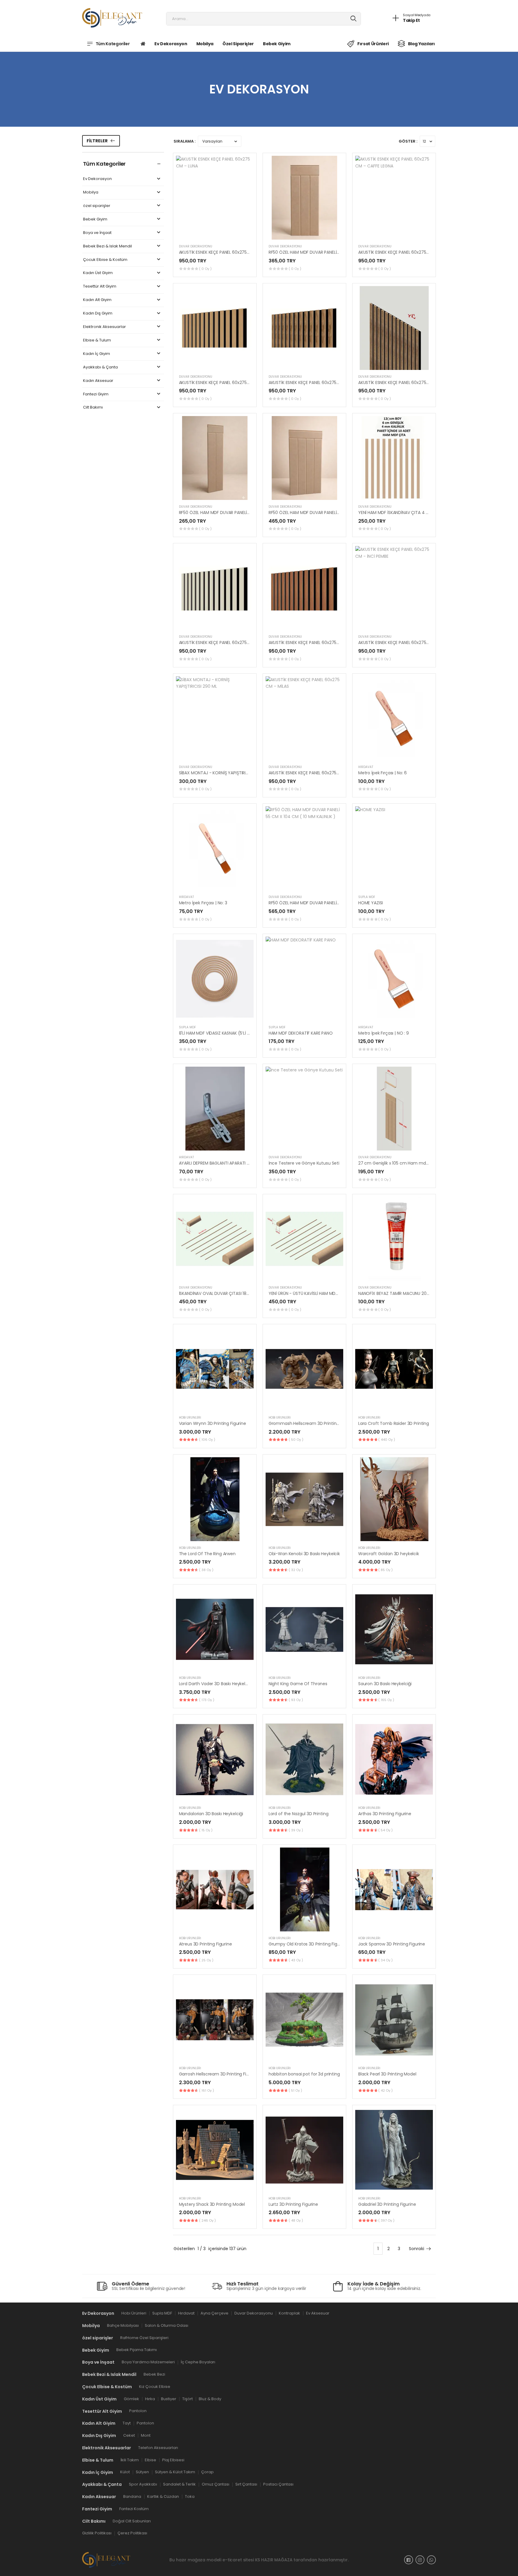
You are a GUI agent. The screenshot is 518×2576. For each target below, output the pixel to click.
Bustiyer (169, 2399)
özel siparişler (238, 44)
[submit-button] (354, 19)
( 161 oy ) (207, 2090)
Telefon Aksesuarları (158, 2448)
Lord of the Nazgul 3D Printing (299, 1814)
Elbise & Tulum (97, 340)
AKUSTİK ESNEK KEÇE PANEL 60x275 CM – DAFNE (226, 643)
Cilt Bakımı (93, 408)
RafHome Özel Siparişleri (144, 2338)
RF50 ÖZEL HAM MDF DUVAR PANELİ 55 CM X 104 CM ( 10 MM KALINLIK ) (337, 903)
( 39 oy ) (296, 1830)
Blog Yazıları (421, 44)
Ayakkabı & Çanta (100, 367)
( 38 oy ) (206, 1570)
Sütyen (142, 2472)
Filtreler (97, 141)
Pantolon (138, 2411)
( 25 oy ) (206, 1960)
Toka (190, 2496)
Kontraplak (289, 2313)
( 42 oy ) (386, 2090)
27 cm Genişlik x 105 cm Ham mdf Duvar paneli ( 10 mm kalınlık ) (424, 1163)
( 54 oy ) (386, 1830)
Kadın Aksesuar (98, 381)
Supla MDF (367, 897)
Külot (125, 2472)
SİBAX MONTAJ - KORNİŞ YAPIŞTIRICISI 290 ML (224, 773)
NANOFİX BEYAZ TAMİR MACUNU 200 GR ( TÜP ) (405, 1293)
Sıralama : (185, 141)
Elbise (150, 2460)
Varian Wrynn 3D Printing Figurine (213, 1423)
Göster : (408, 141)
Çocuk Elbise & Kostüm (105, 260)
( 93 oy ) (296, 1700)
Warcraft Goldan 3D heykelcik (389, 1554)
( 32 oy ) (296, 1570)
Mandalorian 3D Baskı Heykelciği (211, 1814)
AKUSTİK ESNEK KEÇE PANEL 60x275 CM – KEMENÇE (408, 383)
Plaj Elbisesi (173, 2460)
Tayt (127, 2423)
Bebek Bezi (154, 2374)
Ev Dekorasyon (171, 44)
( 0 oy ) (205, 269)
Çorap (207, 2472)
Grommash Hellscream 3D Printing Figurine (312, 1423)
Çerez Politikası (132, 2533)
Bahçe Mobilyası (123, 2325)
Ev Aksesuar (318, 2313)
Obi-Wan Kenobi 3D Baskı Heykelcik (304, 1554)
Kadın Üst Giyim (98, 273)
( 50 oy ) (296, 1440)
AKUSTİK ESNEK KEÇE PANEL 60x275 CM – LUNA (224, 252)
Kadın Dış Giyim (98, 313)
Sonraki (417, 2249)
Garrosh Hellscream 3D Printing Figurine (219, 2074)
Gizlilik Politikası (97, 2533)
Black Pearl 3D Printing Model (387, 2074)
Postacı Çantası (278, 2484)
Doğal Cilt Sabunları (132, 2521)
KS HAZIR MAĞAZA (274, 2560)
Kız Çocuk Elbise (155, 2387)
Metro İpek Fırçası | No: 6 (383, 773)
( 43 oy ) (296, 1960)
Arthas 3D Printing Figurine (385, 1814)
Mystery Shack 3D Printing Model (212, 2204)
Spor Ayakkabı (143, 2484)
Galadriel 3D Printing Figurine (387, 2204)
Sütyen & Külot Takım (175, 2472)
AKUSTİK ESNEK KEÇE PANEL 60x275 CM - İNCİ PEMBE (409, 643)
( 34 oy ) (386, 1960)
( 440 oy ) (387, 1440)
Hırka (150, 2399)
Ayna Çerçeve (214, 2313)
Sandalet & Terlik (179, 2484)
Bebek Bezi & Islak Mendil (107, 246)
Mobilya (205, 44)
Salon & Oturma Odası (167, 2325)
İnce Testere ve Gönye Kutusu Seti (304, 1163)
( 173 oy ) (207, 1700)
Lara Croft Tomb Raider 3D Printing (394, 1423)
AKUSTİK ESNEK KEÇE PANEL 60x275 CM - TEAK (314, 643)
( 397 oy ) (386, 2220)
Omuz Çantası (216, 2484)
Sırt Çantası (246, 2484)
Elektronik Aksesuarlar (104, 327)
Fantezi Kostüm (134, 2509)
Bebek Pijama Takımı (137, 2350)
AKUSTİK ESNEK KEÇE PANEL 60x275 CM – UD (312, 383)
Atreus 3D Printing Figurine (205, 1944)
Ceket (129, 2435)
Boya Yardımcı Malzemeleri (148, 2362)
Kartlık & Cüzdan (163, 2496)
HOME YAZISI (371, 903)
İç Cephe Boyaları (198, 2362)
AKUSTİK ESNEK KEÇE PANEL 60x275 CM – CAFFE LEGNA (411, 252)
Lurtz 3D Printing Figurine (293, 2204)
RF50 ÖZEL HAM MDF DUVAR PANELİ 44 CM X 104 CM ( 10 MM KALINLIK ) (338, 513)
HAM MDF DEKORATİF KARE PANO (301, 1033)
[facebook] (409, 2560)
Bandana (132, 2496)
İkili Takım (130, 2460)
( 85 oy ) (386, 1570)
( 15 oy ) (206, 1830)
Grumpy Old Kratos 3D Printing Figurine (308, 1944)
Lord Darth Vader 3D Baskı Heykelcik (215, 1684)
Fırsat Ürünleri (373, 44)
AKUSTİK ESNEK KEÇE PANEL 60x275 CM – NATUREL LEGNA (235, 383)
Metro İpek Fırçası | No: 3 (203, 903)
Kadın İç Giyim (97, 354)
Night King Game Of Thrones (298, 1684)
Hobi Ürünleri (190, 1418)
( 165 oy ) (386, 1700)
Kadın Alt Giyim (97, 300)
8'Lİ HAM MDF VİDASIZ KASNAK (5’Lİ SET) (218, 1033)
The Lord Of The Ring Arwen (207, 1554)
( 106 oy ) (207, 1440)
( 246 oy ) (207, 2220)
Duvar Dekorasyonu (196, 246)
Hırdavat (366, 767)
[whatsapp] (431, 2560)
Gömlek (131, 2399)
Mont (146, 2435)
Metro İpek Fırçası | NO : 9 (384, 1033)
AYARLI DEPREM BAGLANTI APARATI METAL (219, 1163)
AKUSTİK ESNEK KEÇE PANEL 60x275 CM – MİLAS (315, 773)
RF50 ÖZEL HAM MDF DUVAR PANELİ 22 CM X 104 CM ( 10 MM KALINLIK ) (248, 513)
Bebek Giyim (277, 44)
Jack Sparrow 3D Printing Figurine (392, 1944)
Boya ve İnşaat (97, 233)
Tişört (188, 2399)
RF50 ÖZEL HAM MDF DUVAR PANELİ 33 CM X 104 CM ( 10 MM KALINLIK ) (337, 252)
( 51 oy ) (295, 2090)
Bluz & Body (210, 2399)
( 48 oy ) (296, 2220)
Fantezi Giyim (96, 394)
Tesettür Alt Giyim (100, 287)
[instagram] (420, 2560)
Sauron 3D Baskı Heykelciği (385, 1684)
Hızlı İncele (215, 232)
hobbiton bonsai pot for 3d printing (304, 2074)
